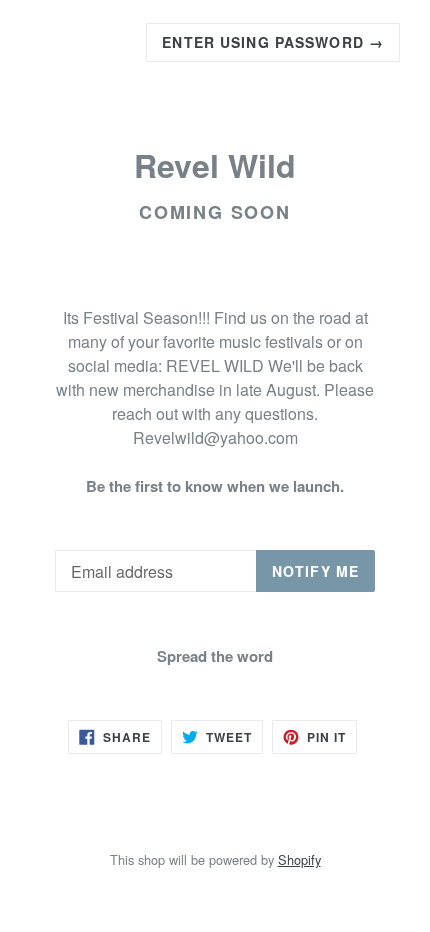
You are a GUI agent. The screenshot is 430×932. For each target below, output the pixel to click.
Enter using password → (273, 42)
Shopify (299, 859)
